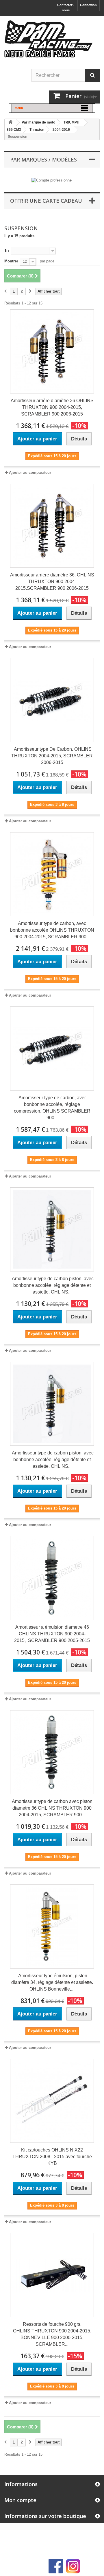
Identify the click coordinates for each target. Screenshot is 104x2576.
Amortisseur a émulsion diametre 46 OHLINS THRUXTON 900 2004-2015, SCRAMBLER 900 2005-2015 (52, 1634)
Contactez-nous (66, 8)
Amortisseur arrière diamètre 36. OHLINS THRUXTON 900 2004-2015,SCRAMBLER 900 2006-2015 (52, 582)
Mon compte (20, 2500)
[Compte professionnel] (52, 180)
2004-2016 (61, 130)
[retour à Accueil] (10, 123)
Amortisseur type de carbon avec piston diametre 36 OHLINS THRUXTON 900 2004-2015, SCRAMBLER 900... (52, 1808)
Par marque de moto (38, 122)
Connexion (88, 5)
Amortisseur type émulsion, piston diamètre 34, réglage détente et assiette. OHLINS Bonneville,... (52, 1982)
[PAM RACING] (49, 42)
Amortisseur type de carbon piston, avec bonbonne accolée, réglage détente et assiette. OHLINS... (52, 1285)
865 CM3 (14, 130)
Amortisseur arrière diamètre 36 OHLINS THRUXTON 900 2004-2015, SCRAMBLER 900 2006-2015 (52, 407)
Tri (7, 250)
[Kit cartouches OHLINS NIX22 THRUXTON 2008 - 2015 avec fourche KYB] (52, 2101)
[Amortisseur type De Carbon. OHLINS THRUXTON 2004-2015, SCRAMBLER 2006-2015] (52, 700)
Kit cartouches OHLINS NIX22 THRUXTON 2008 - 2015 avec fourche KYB (52, 2157)
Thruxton (37, 130)
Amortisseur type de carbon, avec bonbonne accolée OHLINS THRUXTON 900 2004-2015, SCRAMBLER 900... (52, 930)
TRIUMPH (71, 122)
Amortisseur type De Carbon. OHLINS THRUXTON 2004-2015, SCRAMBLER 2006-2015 (52, 756)
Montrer (11, 261)
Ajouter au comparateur (30, 472)
